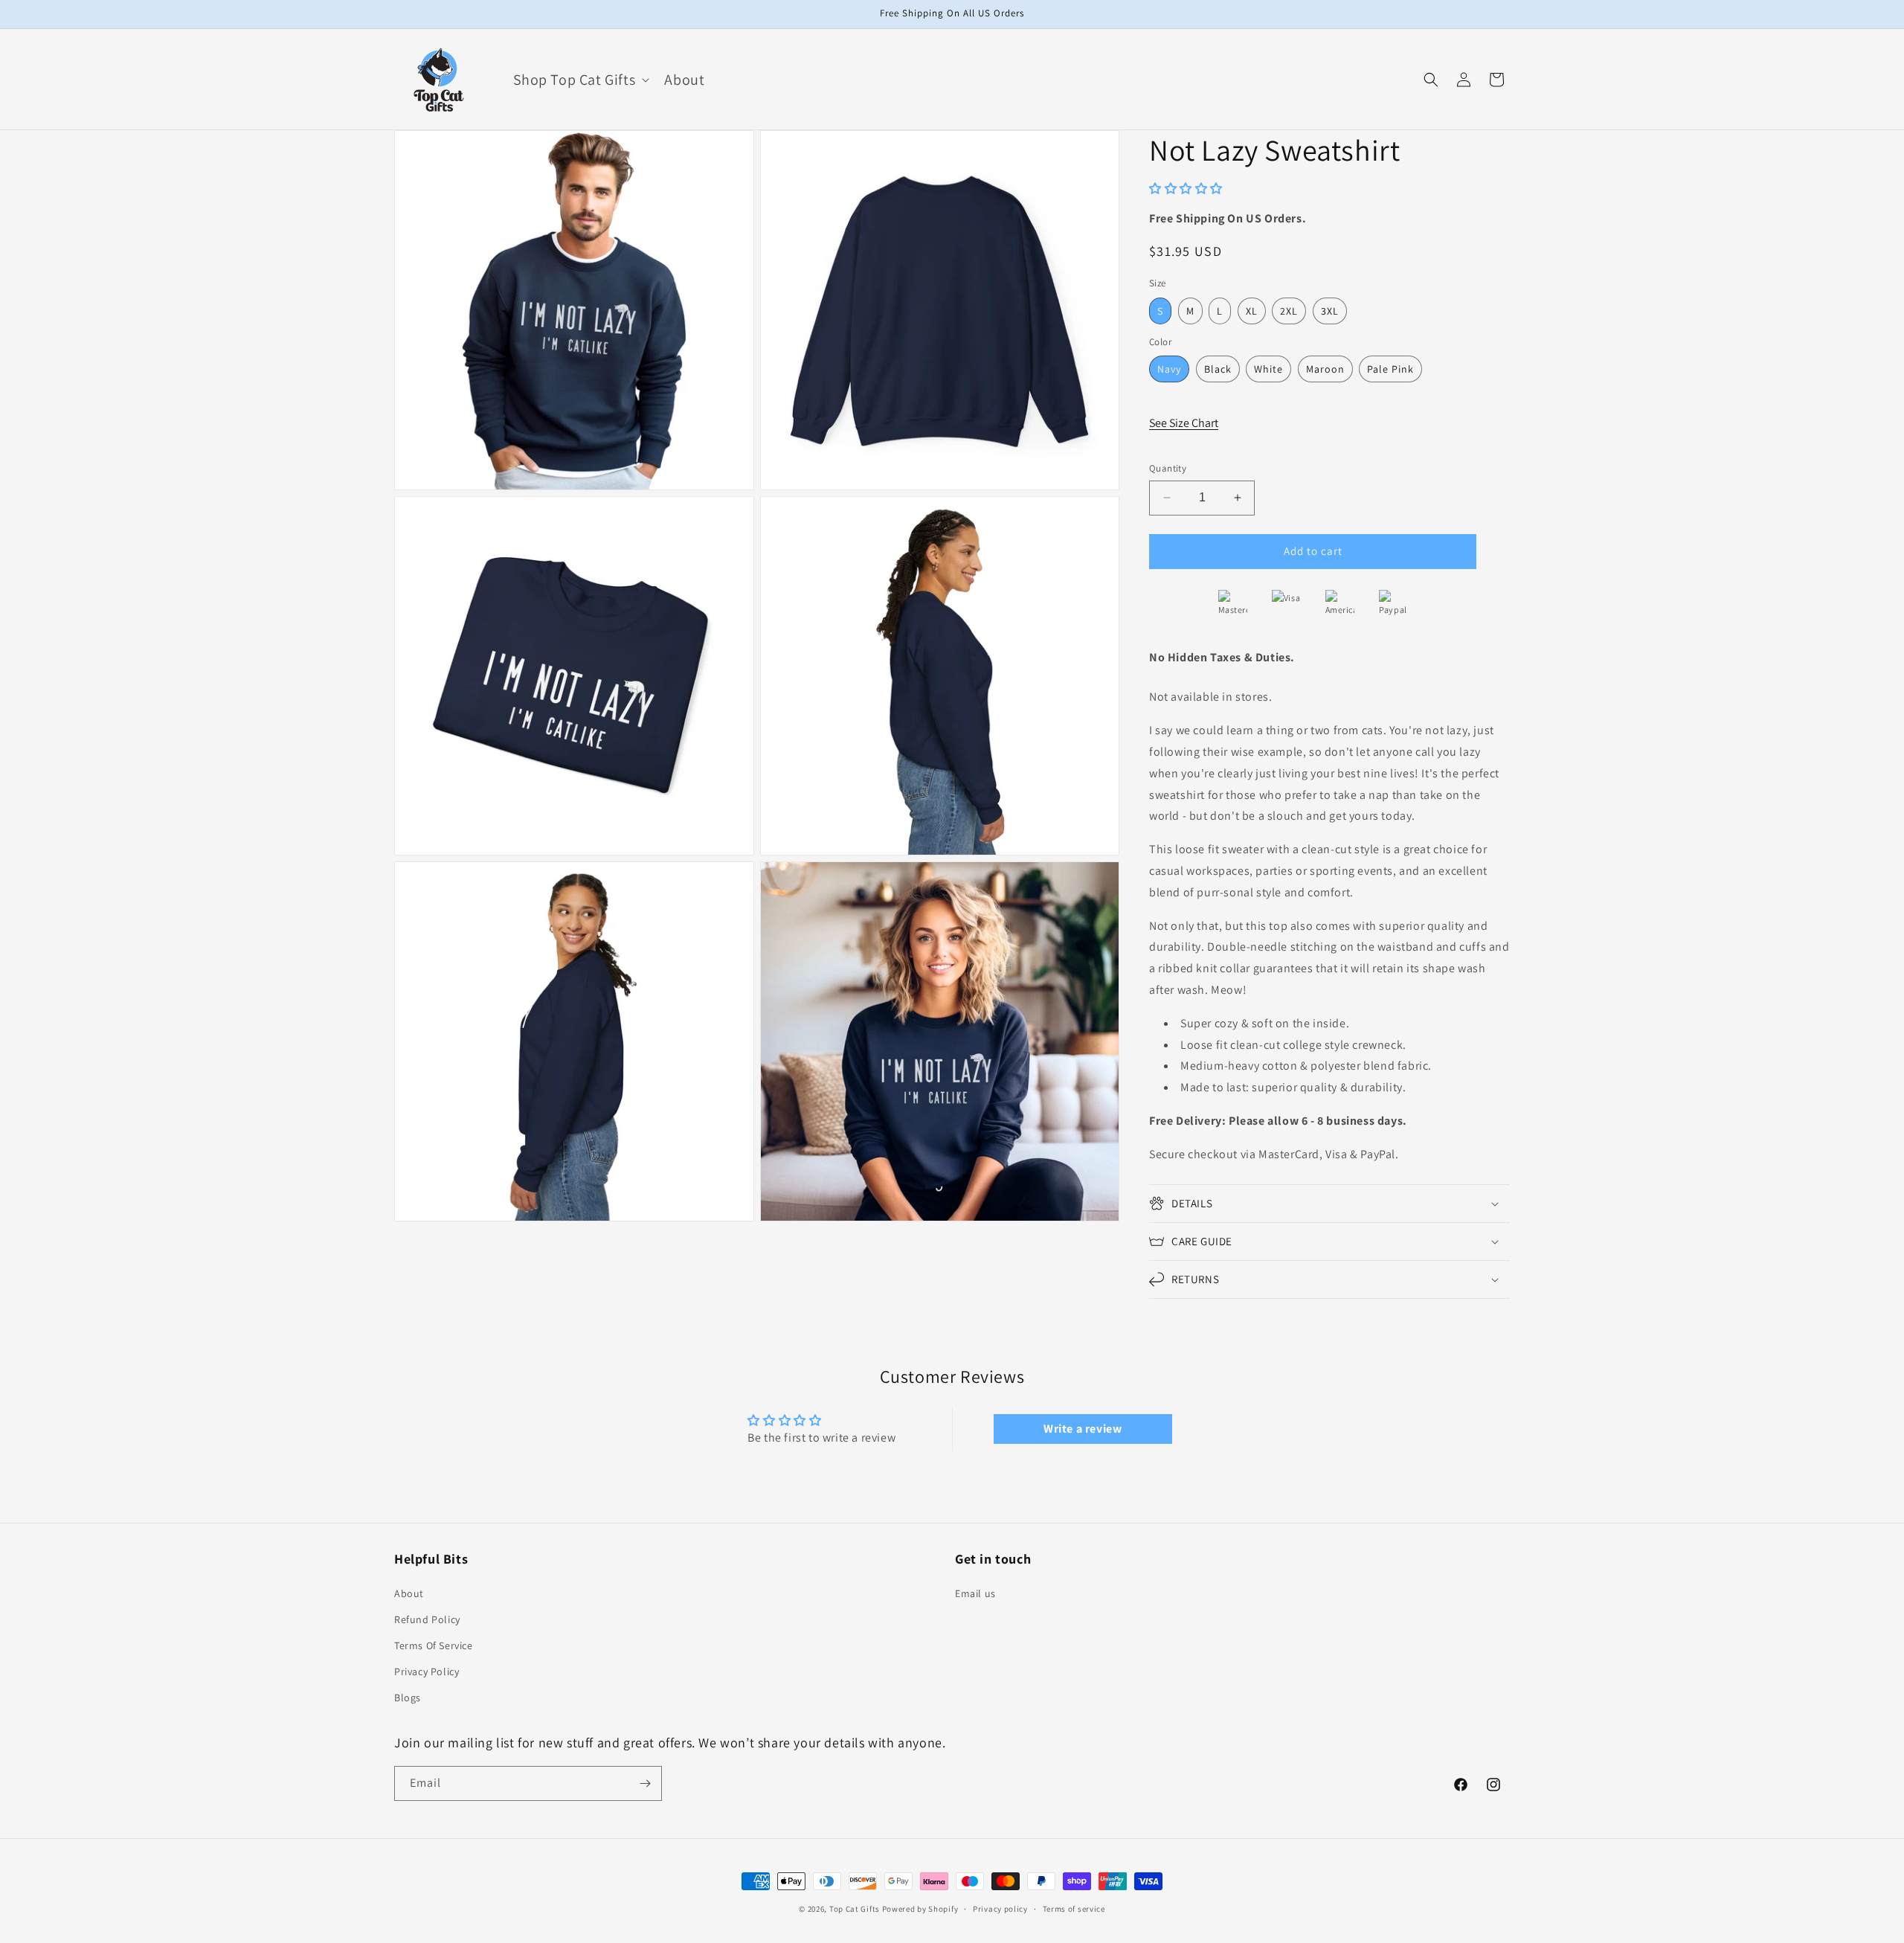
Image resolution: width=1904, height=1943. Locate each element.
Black (1218, 369)
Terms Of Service (434, 1645)
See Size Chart (1184, 423)
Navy (1169, 369)
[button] (580, 80)
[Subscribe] (645, 1783)
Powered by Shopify (920, 1909)
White (1268, 369)
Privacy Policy (427, 1671)
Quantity (1168, 468)
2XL (1289, 311)
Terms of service (1074, 1909)
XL (1252, 311)
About (409, 1593)
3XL (1330, 311)
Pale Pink (1390, 369)
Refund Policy (427, 1619)
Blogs (408, 1698)
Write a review (1083, 1429)
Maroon (1325, 369)
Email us (975, 1593)
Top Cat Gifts (855, 1909)
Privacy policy (1000, 1909)
